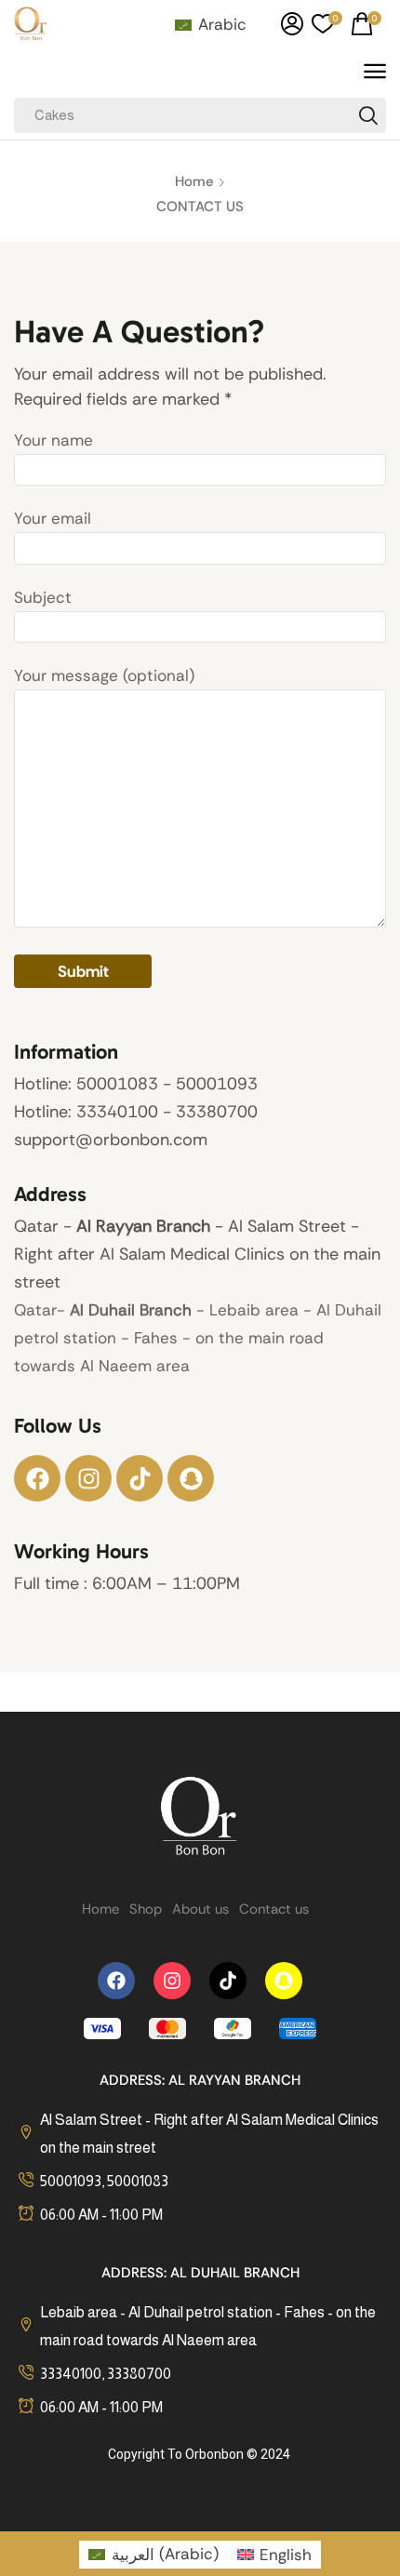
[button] (292, 24)
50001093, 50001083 (104, 2181)
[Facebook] (37, 1478)
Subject (43, 597)
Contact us (274, 1909)
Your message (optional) (104, 675)
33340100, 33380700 (106, 2374)
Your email (53, 518)
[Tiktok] (140, 1478)
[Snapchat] (191, 1478)
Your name (53, 440)
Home (194, 181)
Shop (146, 1909)
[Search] (368, 115)
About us (200, 1909)
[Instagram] (88, 1478)
